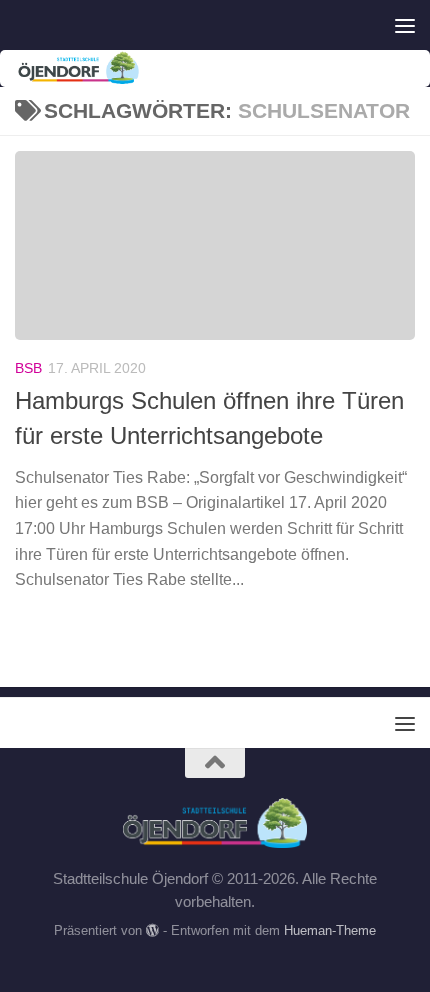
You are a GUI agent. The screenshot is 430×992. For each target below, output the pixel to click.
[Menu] (405, 25)
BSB (28, 368)
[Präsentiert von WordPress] (152, 930)
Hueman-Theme (330, 930)
